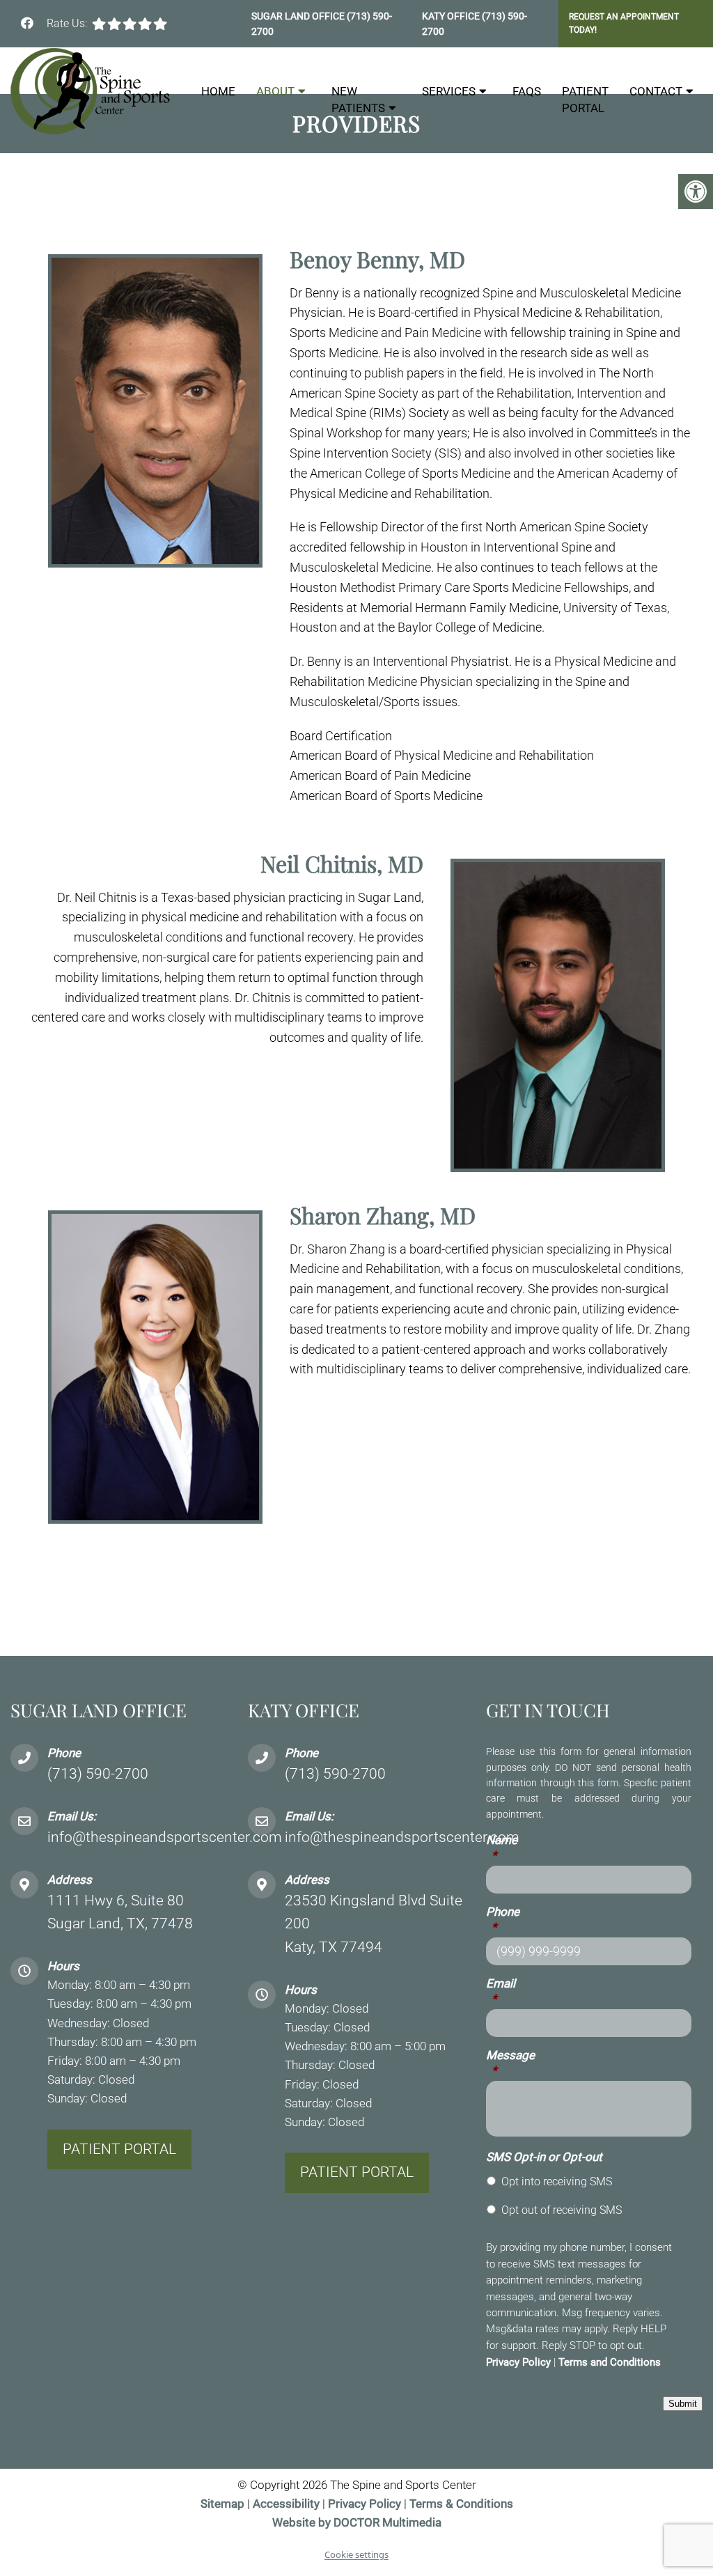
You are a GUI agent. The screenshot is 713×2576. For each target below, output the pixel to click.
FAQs (527, 91)
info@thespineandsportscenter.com (165, 1837)
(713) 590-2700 (98, 1774)
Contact (656, 91)
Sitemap (222, 2504)
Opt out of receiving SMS (562, 2210)
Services (449, 91)
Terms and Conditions (610, 2362)
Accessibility (286, 2504)
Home (218, 91)
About (275, 91)
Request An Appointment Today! (624, 23)
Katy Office (452, 16)
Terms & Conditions (461, 2504)
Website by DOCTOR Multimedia (357, 2522)
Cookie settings (356, 2554)
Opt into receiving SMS (557, 2181)
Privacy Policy (518, 2362)
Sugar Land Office (299, 16)
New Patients (358, 100)
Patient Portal (585, 100)
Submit (683, 2404)
